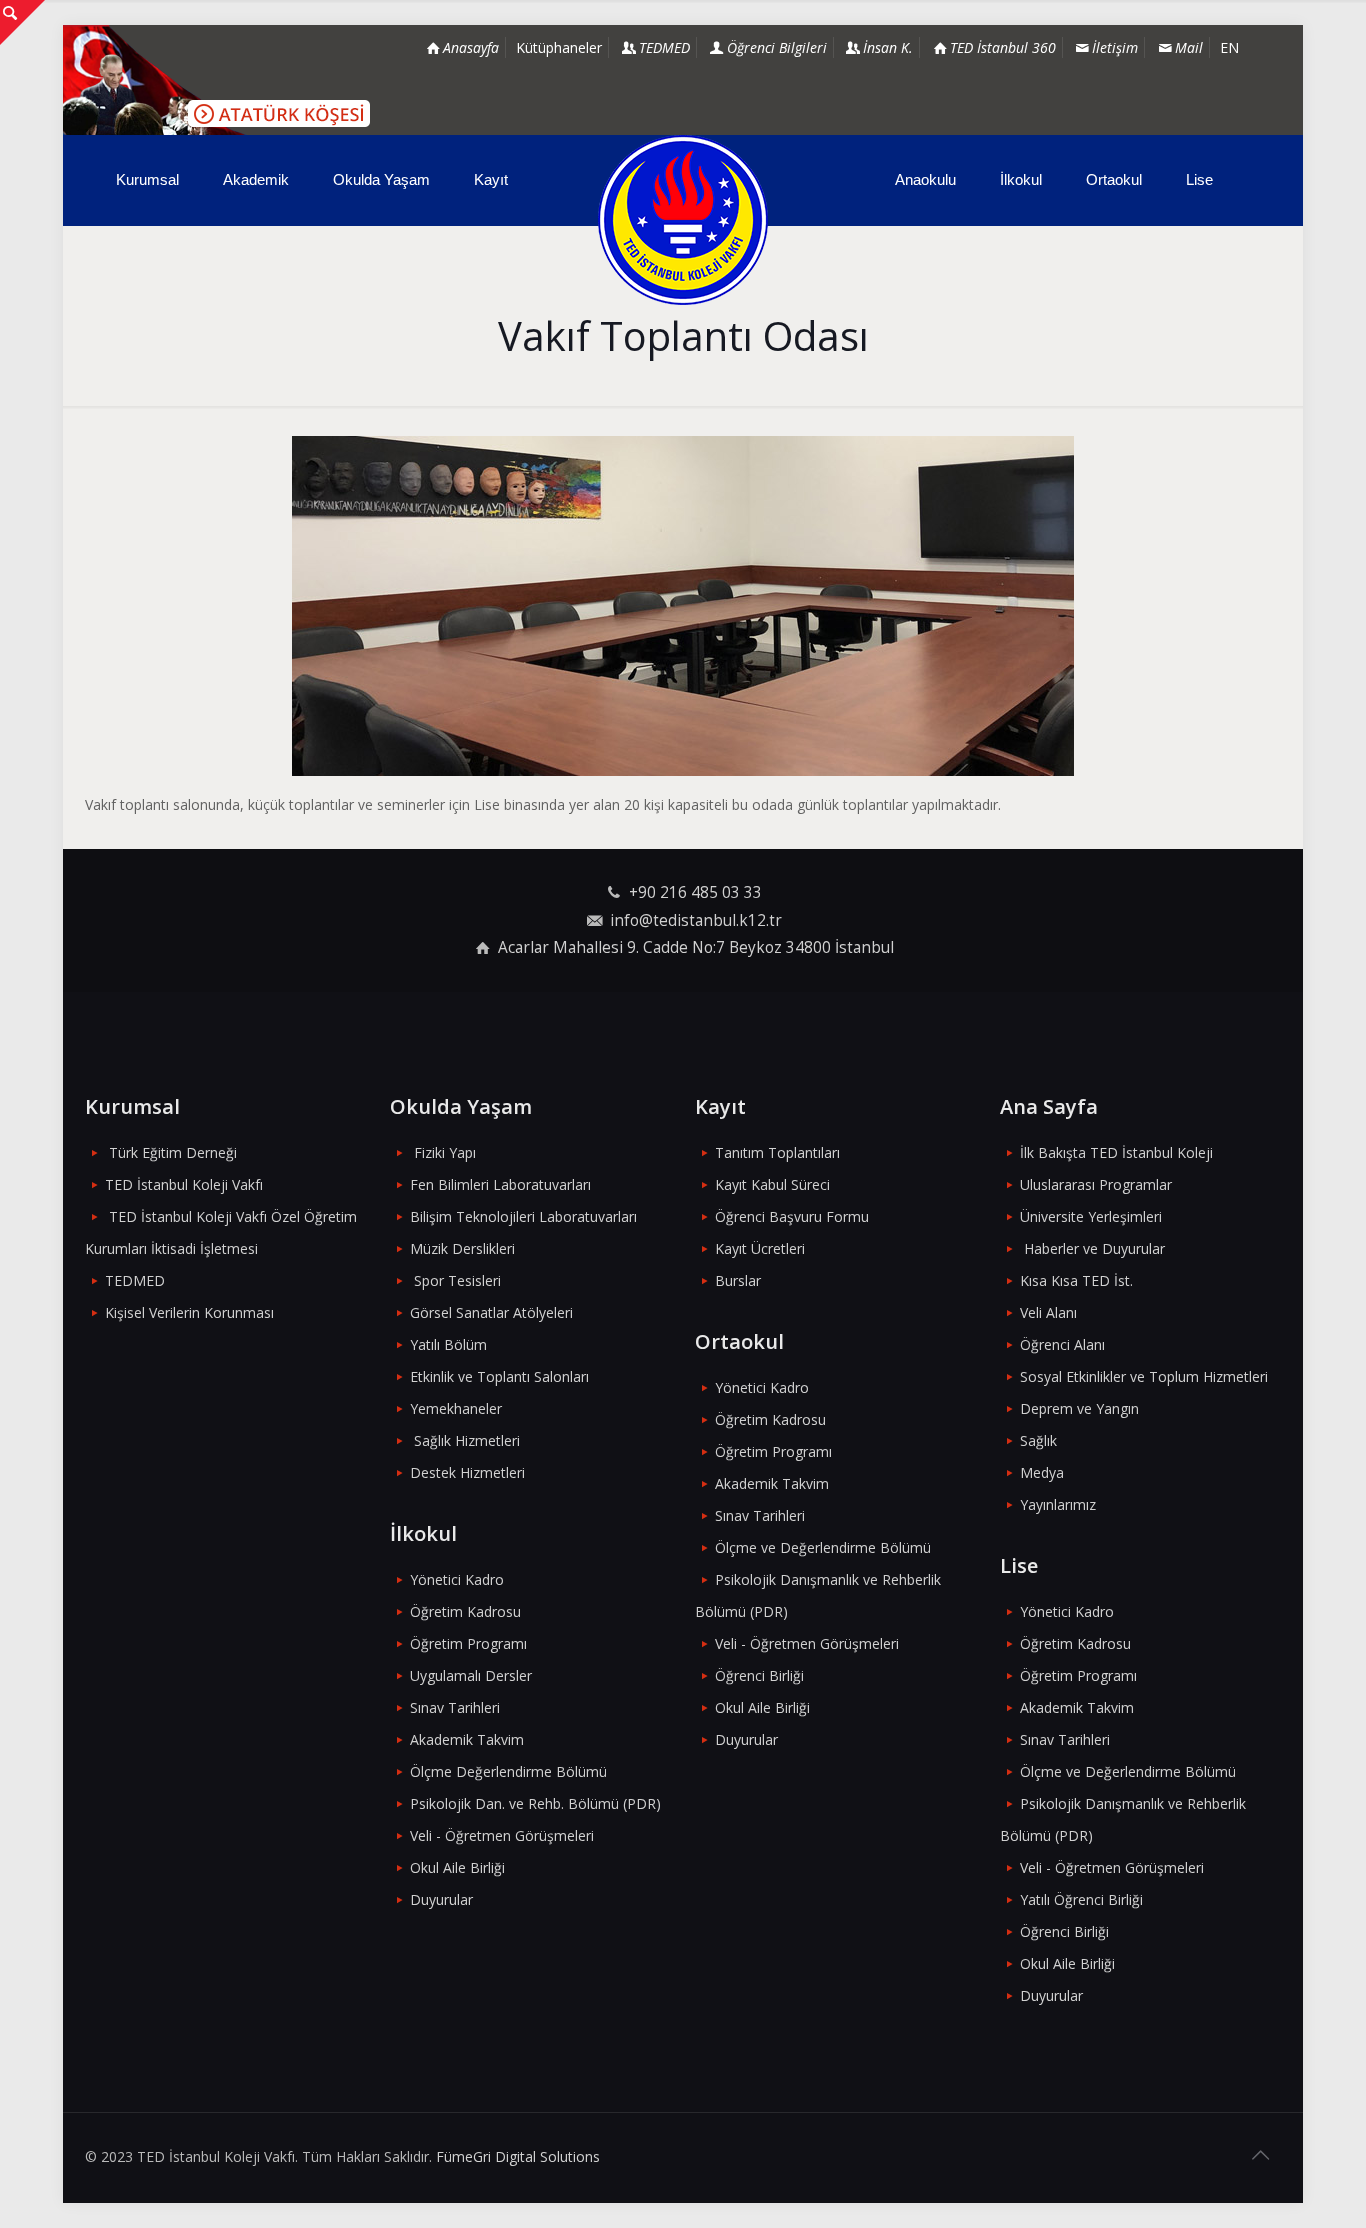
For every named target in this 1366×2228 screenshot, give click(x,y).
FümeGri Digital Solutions (518, 2156)
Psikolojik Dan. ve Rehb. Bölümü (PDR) (535, 1803)
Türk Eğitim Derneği (173, 1152)
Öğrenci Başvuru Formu (792, 1216)
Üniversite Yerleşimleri (1091, 1216)
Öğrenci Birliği (759, 1675)
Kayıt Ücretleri (760, 1248)
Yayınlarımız (1058, 1504)
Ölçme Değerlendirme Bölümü (508, 1771)
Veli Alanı (1048, 1312)
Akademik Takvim (467, 1739)
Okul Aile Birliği (457, 1867)
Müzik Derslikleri (462, 1248)
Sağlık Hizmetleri (467, 1440)
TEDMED (135, 1280)
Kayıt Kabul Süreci (772, 1184)
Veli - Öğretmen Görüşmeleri (502, 1835)
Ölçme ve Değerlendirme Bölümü (823, 1547)
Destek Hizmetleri (467, 1472)
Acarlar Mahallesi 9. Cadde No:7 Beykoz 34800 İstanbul (696, 947)
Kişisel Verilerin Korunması (189, 1312)
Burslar (738, 1280)
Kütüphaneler (559, 47)
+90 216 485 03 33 (695, 892)
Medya (1042, 1472)
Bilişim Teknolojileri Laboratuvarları (523, 1216)
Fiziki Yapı (445, 1152)
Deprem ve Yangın (1079, 1408)
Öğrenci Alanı (1062, 1344)
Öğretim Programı (468, 1643)
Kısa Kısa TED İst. (1076, 1280)
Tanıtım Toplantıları (777, 1152)
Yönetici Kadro (457, 1579)
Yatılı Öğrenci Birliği (1081, 1899)
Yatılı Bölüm (448, 1344)
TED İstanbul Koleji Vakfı (184, 1184)
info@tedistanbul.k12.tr (696, 920)
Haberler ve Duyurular (1094, 1248)
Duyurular (441, 1899)
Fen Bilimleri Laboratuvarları (500, 1184)
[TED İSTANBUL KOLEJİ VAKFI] (682, 220)
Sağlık (1038, 1440)
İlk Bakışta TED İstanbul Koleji (1116, 1152)
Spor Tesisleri (457, 1280)
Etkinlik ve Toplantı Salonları (499, 1376)
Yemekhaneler (456, 1408)
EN (1229, 47)
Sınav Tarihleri (455, 1707)
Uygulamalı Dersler (471, 1675)
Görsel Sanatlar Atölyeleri (491, 1312)
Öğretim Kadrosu (465, 1611)
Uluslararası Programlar (1096, 1184)
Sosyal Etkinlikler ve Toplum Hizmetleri (1144, 1376)
